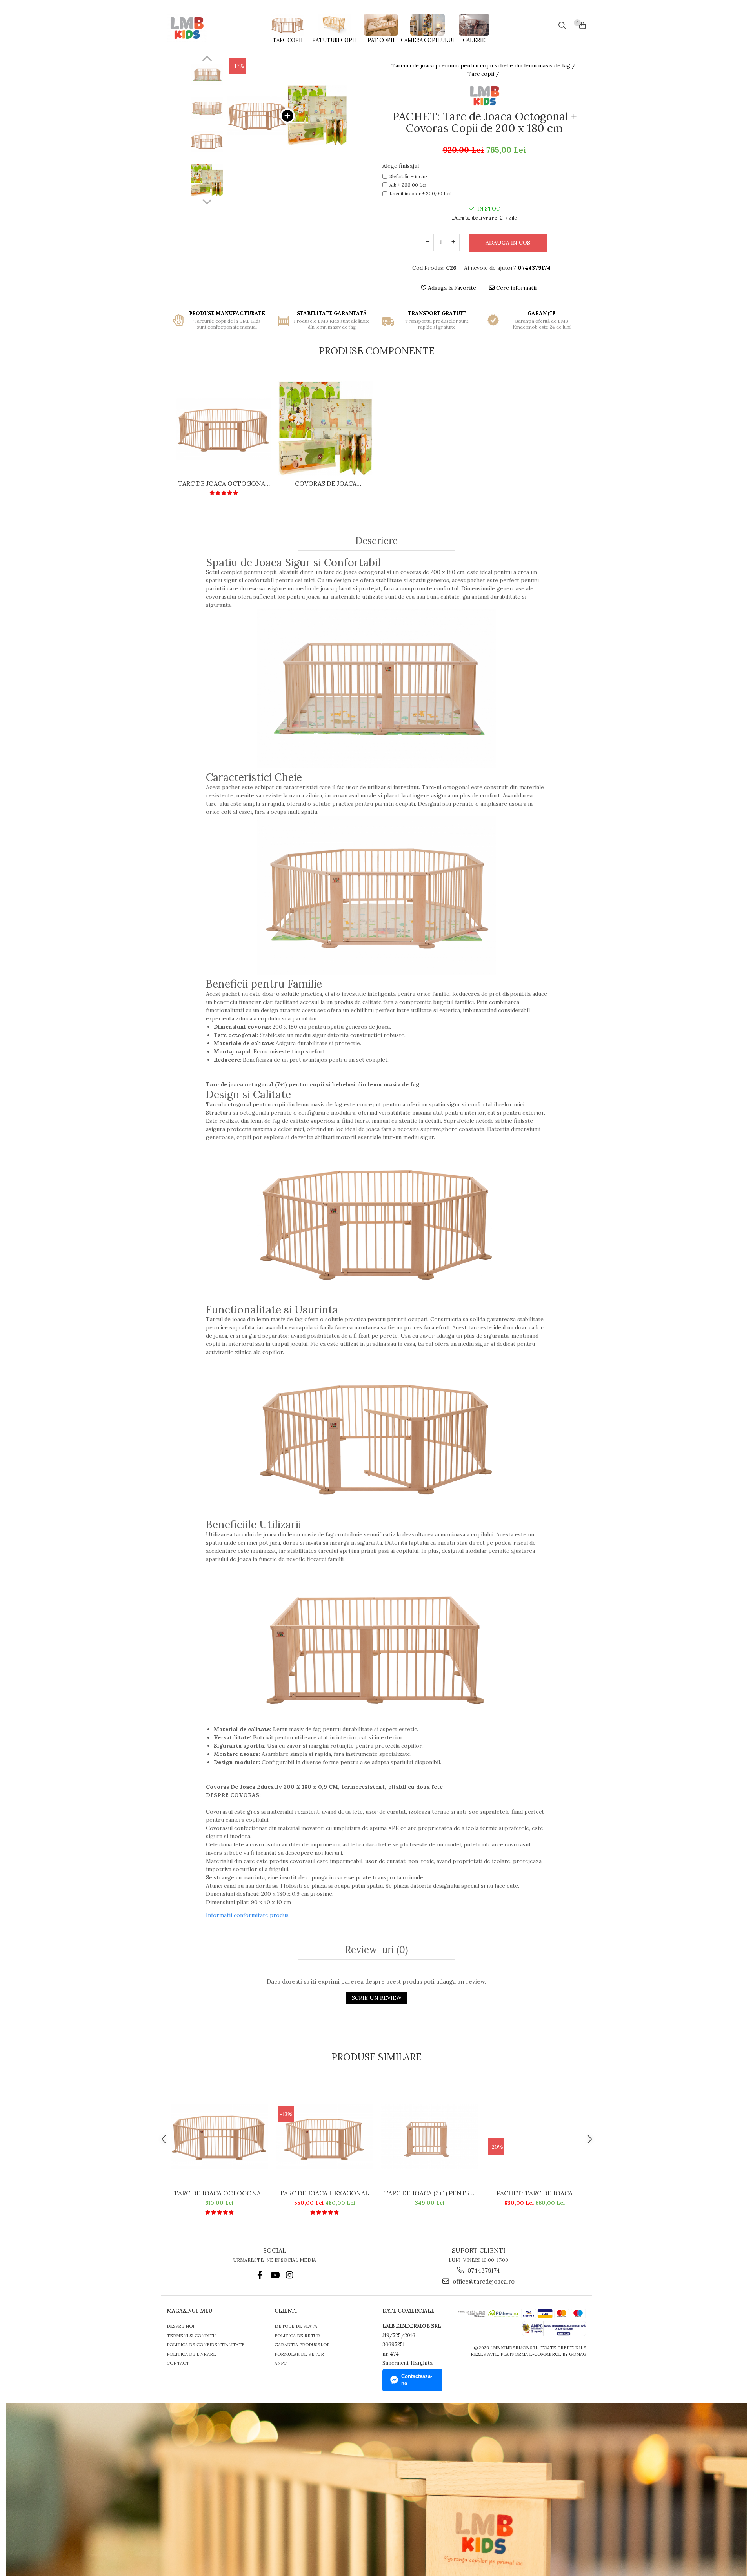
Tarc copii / (484, 74)
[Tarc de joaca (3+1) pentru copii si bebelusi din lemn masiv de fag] (429, 2136)
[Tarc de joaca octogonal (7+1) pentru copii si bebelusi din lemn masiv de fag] (224, 429)
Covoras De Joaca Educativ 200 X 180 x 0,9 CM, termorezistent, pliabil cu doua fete (326, 483)
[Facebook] (260, 2275)
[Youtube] (275, 2275)
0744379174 (483, 2270)
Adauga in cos (508, 243)
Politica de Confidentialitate (206, 2345)
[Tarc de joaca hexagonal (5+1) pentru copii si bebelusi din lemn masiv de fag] (324, 2136)
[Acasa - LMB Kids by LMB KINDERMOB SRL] (204, 28)
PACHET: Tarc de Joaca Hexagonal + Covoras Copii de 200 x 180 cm (535, 2193)
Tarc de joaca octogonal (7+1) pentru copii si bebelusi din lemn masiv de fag (224, 483)
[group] (287, 115)
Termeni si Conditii (191, 2336)
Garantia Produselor (302, 2345)
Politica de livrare (191, 2354)
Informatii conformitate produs (247, 1915)
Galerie (474, 40)
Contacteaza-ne (417, 2380)
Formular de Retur (299, 2354)
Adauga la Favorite (451, 288)
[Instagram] (290, 2275)
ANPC (281, 2363)
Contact (178, 2363)
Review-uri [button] (376, 1950)
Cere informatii (516, 288)
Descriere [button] (376, 541)
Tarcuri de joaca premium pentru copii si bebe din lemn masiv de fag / (484, 65)
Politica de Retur (297, 2336)
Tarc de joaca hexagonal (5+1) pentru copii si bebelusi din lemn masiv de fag (325, 2193)
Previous (207, 60)
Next (207, 201)
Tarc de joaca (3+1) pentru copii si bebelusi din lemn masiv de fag (429, 2193)
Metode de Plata (296, 2326)
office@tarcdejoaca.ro (483, 2281)
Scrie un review (377, 1998)
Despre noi (180, 2326)
